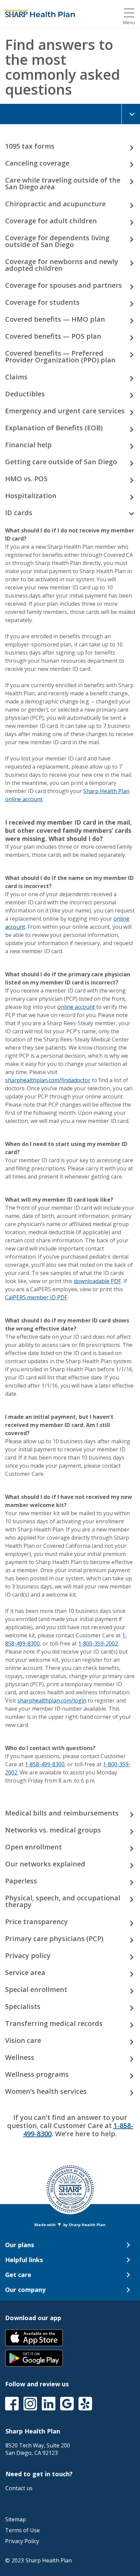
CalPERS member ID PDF (36, 1297)
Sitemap (15, 2519)
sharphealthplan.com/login (52, 1700)
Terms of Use (22, 2530)
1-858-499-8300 (45, 1764)
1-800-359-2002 (98, 1643)
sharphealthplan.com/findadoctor (48, 1080)
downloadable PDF (97, 1281)
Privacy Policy (22, 2541)
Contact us (19, 2488)
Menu (129, 23)
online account (76, 1007)
